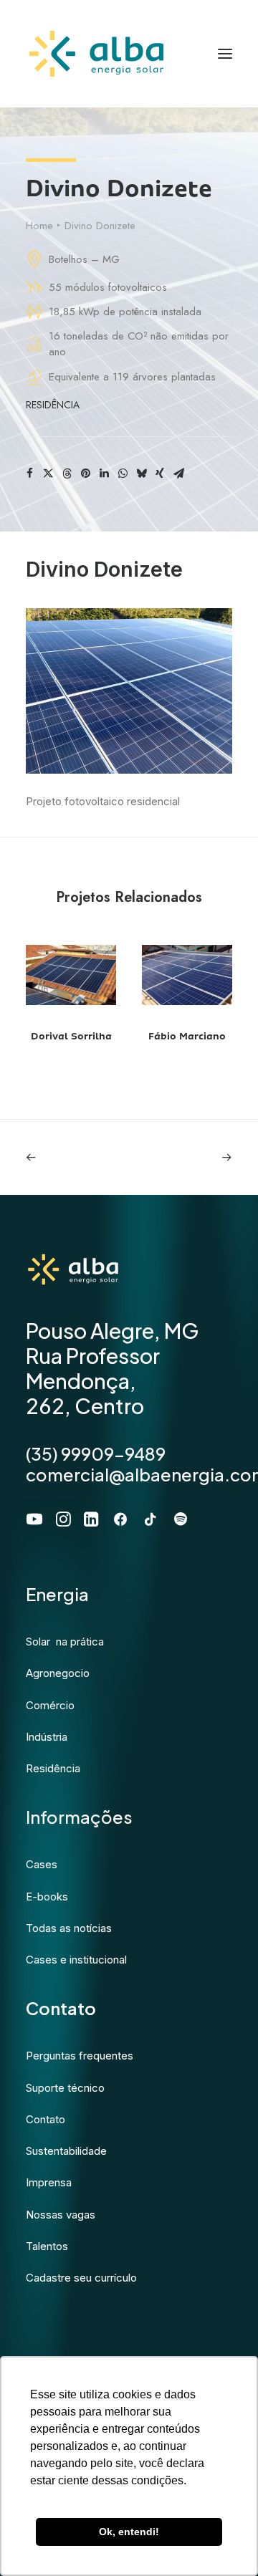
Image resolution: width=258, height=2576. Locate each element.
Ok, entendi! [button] (129, 2532)
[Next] (191, 1157)
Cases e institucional (76, 1960)
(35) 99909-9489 (96, 1453)
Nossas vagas (61, 2215)
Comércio (50, 1705)
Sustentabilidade (66, 2151)
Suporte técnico (65, 2088)
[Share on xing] (160, 474)
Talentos (47, 2246)
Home (39, 226)
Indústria (47, 1737)
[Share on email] (178, 474)
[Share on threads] (67, 474)
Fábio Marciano (187, 1036)
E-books (47, 1897)
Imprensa (49, 2182)
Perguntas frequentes (80, 2056)
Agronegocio (58, 1673)
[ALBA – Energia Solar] (96, 54)
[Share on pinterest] (85, 474)
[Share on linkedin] (104, 474)
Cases (42, 1864)
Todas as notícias (69, 1928)
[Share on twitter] (48, 474)
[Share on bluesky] (141, 474)
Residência (53, 405)
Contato (46, 2119)
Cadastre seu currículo (81, 2278)
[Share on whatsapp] (123, 474)
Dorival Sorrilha (71, 1036)
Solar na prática (65, 1642)
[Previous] (67, 1157)
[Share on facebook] (29, 474)
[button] (71, 975)
